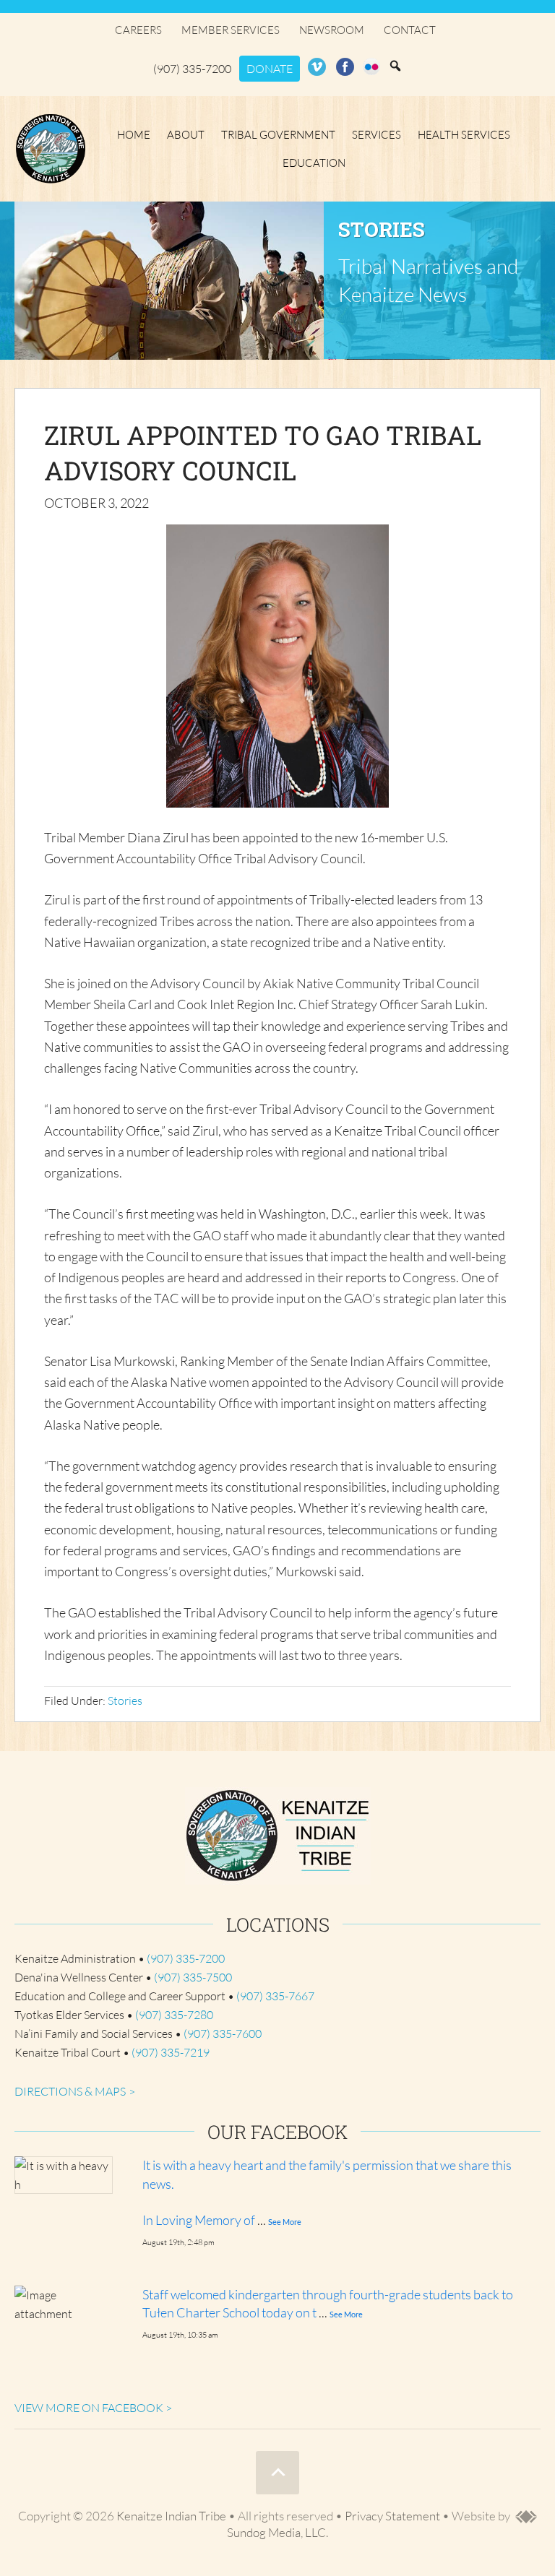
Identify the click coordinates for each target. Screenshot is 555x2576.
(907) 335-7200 (192, 69)
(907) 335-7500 (193, 1977)
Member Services (231, 30)
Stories (125, 1700)
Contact (410, 30)
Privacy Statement (392, 2516)
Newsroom (332, 30)
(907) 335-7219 (171, 2052)
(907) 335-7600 (223, 2033)
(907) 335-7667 (275, 1996)
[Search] (395, 66)
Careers (138, 30)
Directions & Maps (70, 2091)
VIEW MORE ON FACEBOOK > (93, 2408)
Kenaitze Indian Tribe (51, 149)
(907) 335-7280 (174, 2015)
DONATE (270, 69)
